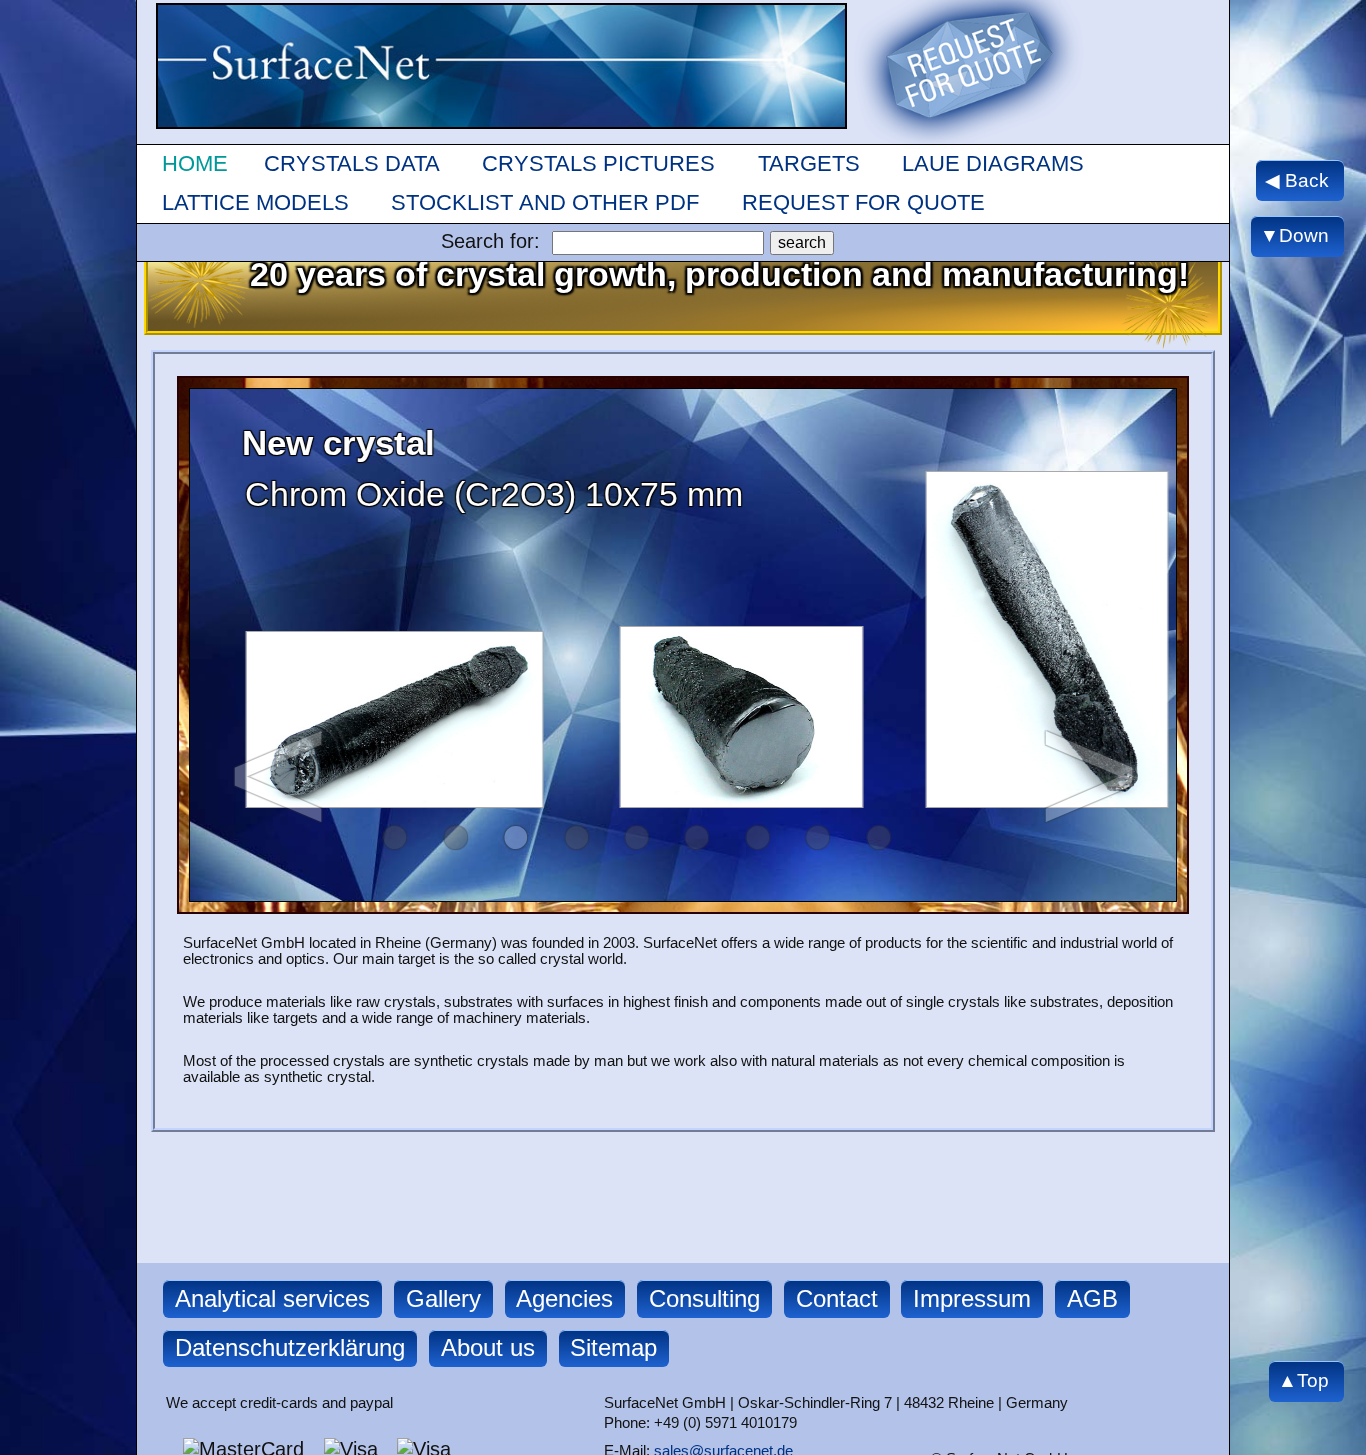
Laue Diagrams (993, 163)
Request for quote (863, 202)
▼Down (1294, 236)
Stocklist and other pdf (545, 202)
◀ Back (1297, 179)
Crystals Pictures (598, 163)
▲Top (1303, 1381)
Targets (809, 163)
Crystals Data (352, 163)
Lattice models (255, 202)
